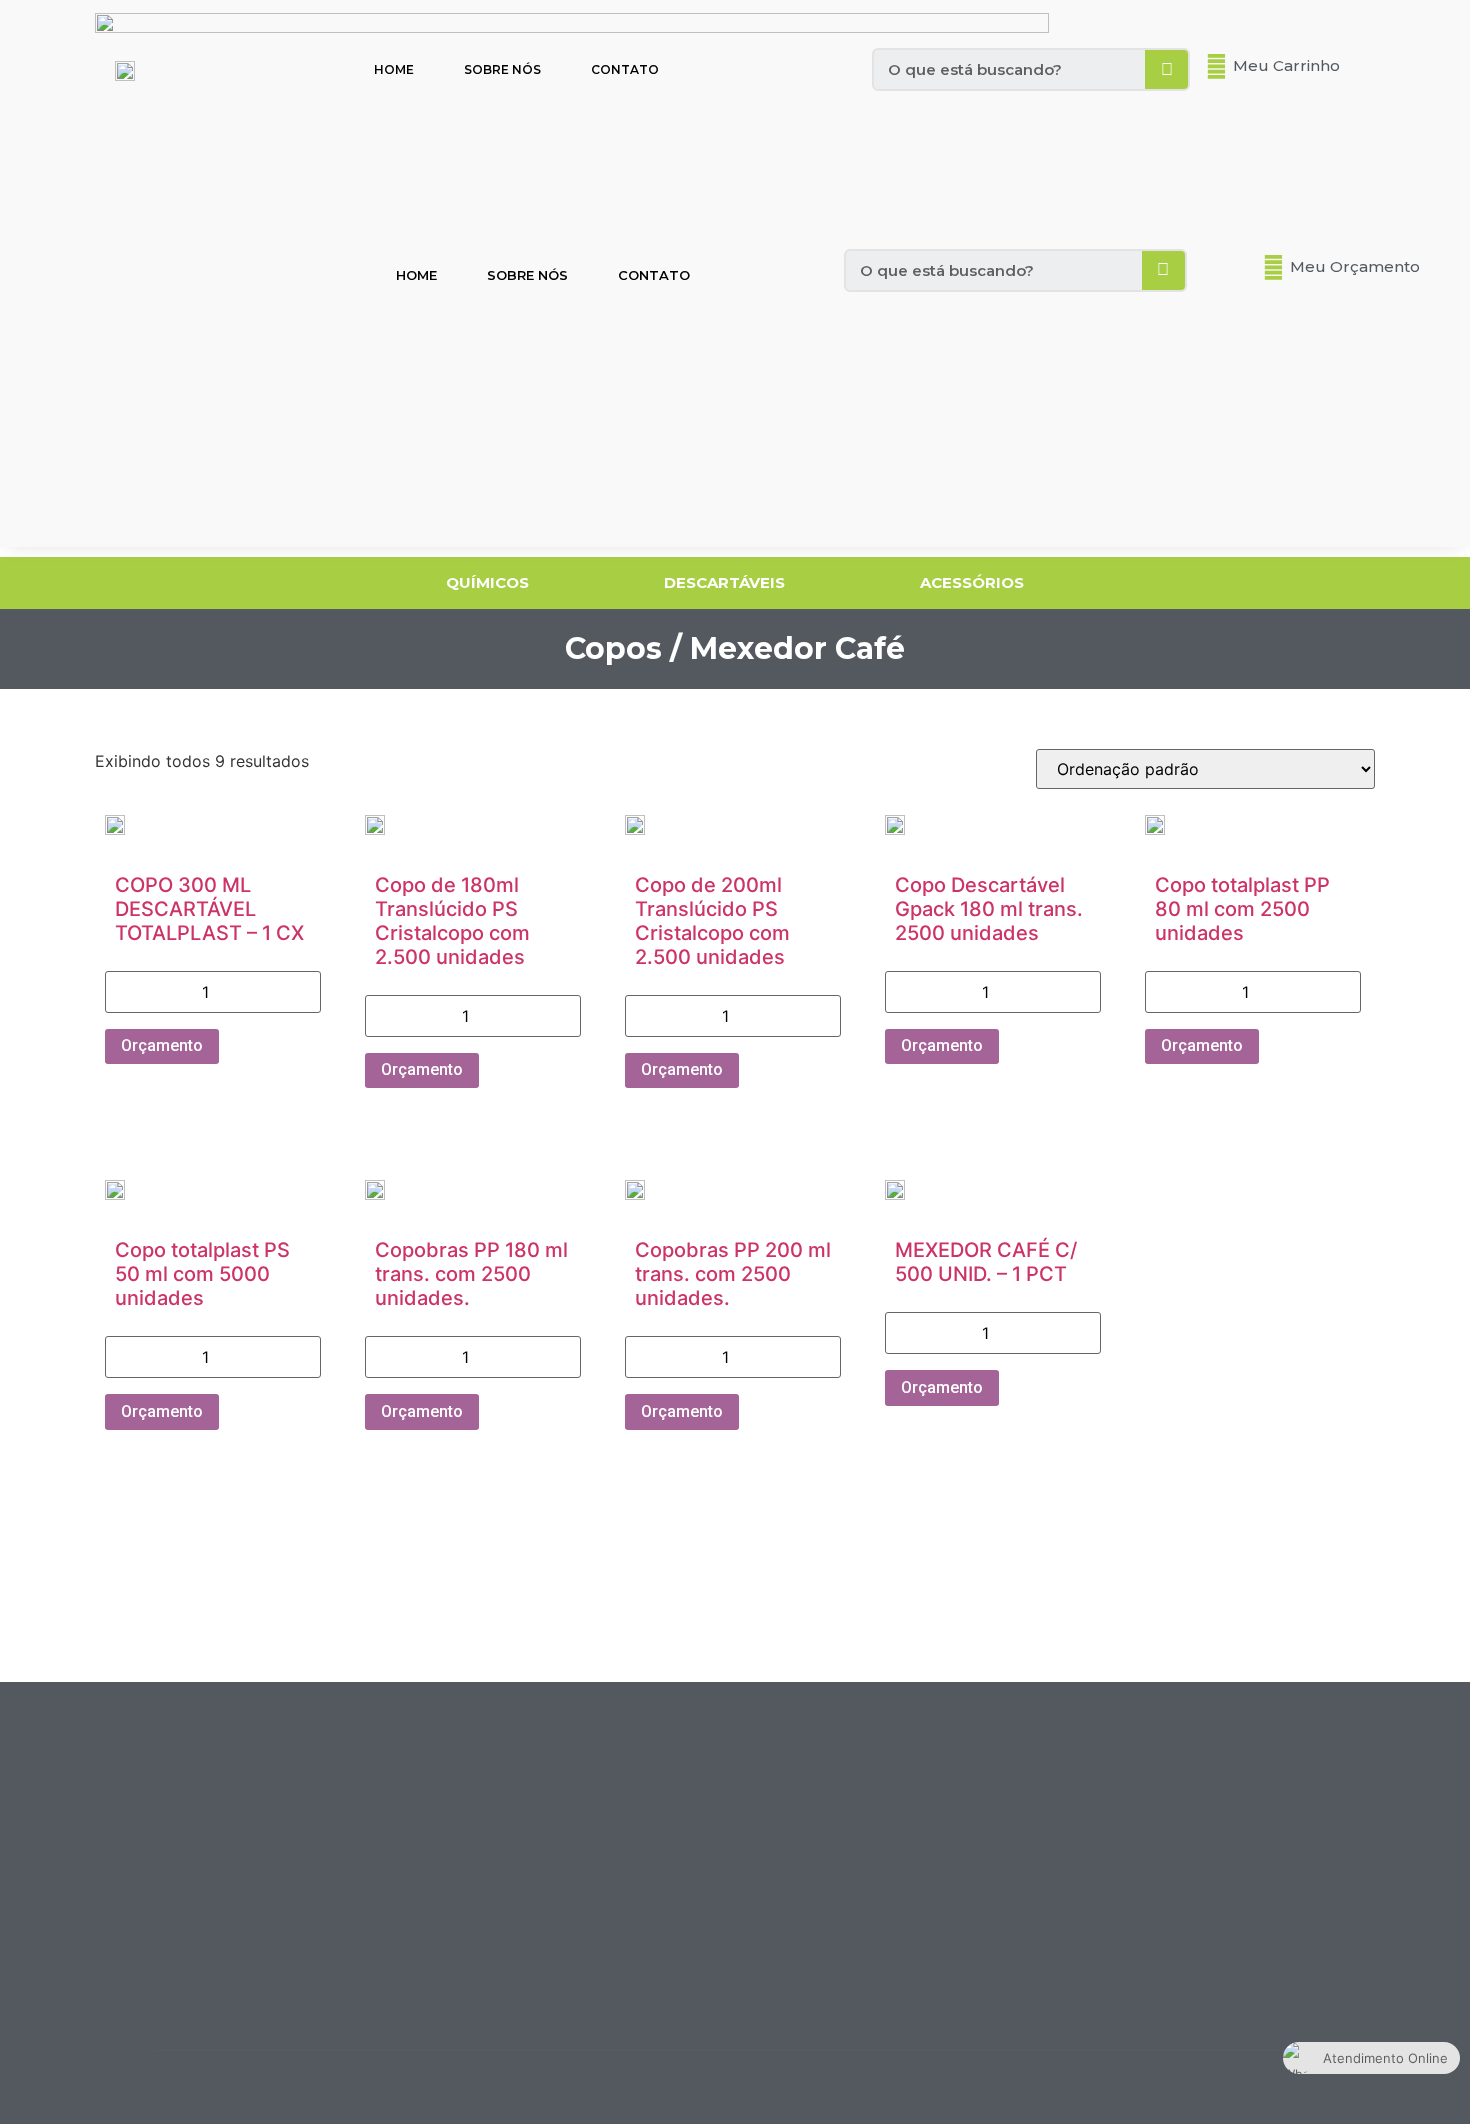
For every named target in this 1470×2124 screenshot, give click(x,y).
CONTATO (625, 69)
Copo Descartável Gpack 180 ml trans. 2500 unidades (989, 909)
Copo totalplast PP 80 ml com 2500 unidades (1242, 909)
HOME (394, 69)
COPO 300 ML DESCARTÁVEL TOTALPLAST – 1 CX (209, 909)
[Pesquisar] (1166, 69)
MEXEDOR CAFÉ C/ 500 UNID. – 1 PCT (986, 1262)
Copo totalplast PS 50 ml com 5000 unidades (202, 1274)
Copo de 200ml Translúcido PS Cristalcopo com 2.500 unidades (712, 921)
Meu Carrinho (1286, 65)
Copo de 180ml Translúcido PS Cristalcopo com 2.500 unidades (452, 921)
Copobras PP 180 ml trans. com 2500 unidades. (471, 1274)
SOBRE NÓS (502, 69)
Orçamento (162, 1045)
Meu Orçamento (1355, 266)
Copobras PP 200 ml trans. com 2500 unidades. (733, 1274)
